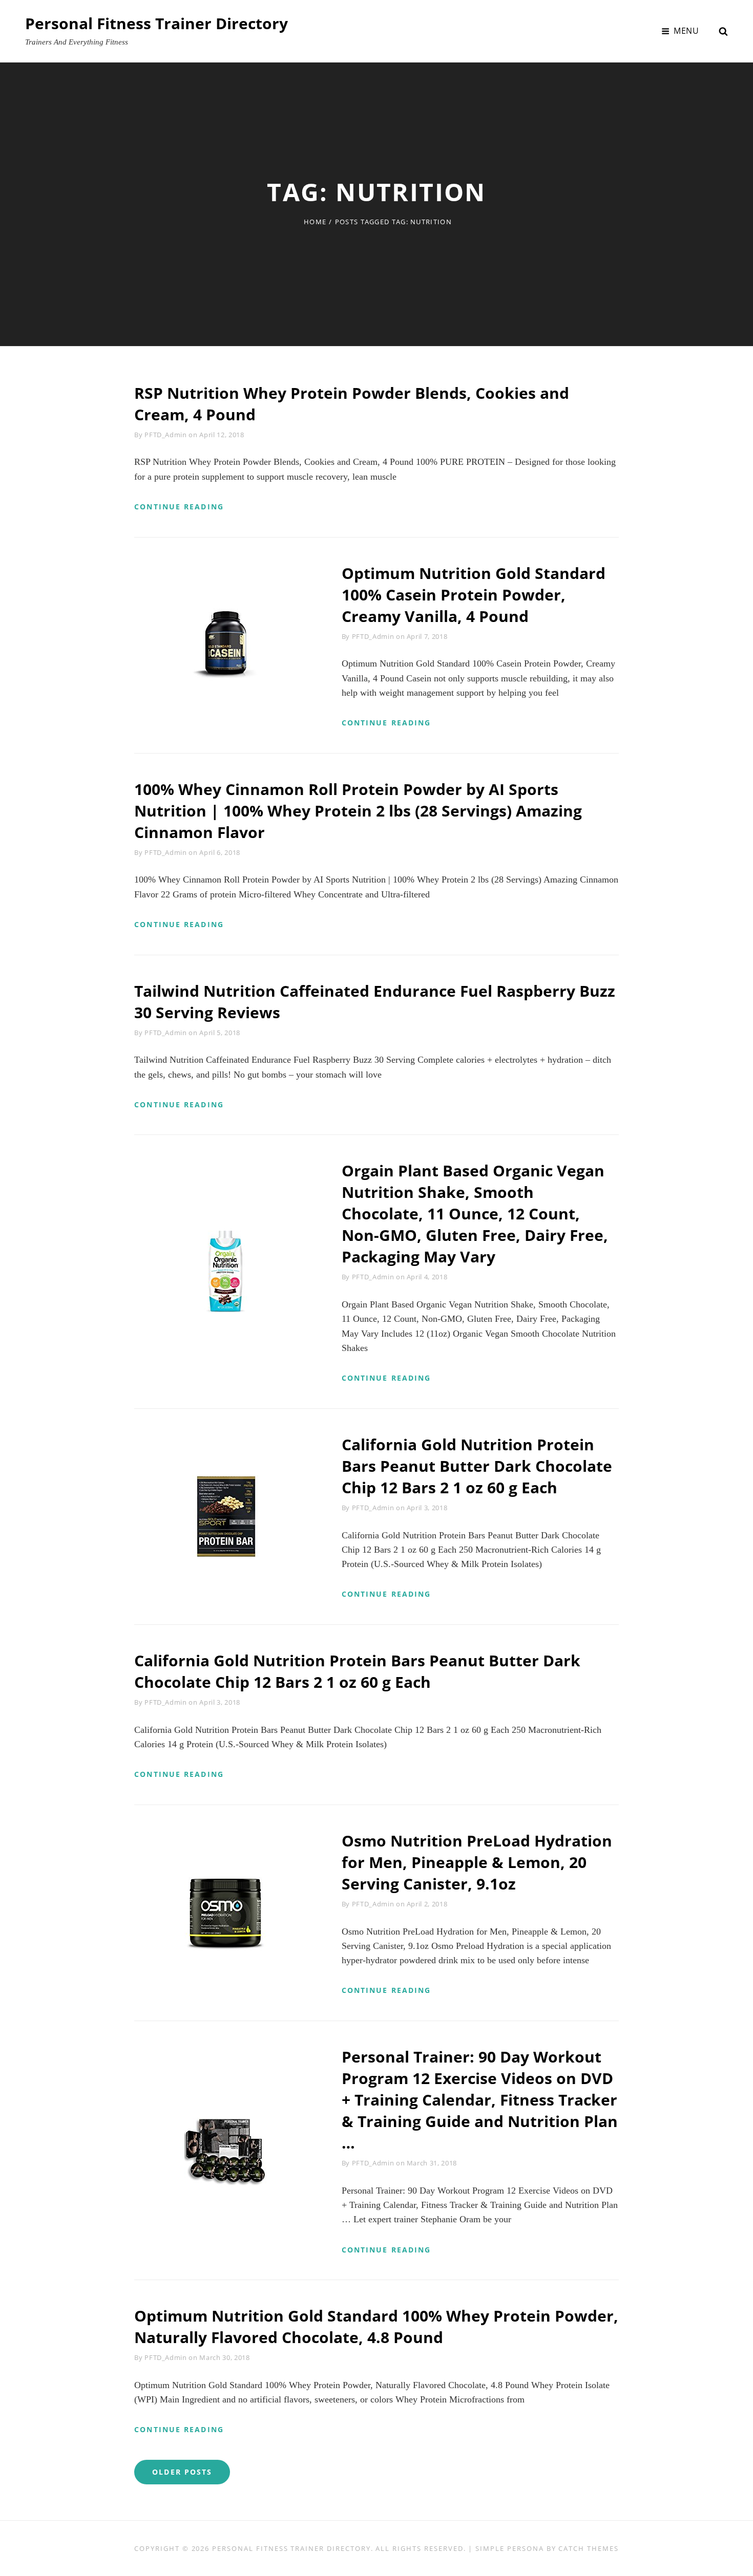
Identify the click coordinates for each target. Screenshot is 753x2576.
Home (315, 222)
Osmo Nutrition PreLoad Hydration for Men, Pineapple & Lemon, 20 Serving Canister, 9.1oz (477, 1862)
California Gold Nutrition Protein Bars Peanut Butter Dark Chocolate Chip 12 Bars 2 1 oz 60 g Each (477, 1466)
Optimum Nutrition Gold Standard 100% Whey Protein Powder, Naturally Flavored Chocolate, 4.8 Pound (376, 2326)
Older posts (182, 2472)
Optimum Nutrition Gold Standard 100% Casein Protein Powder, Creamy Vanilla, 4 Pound (474, 595)
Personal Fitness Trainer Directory (156, 23)
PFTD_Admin (166, 435)
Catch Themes (588, 2548)
